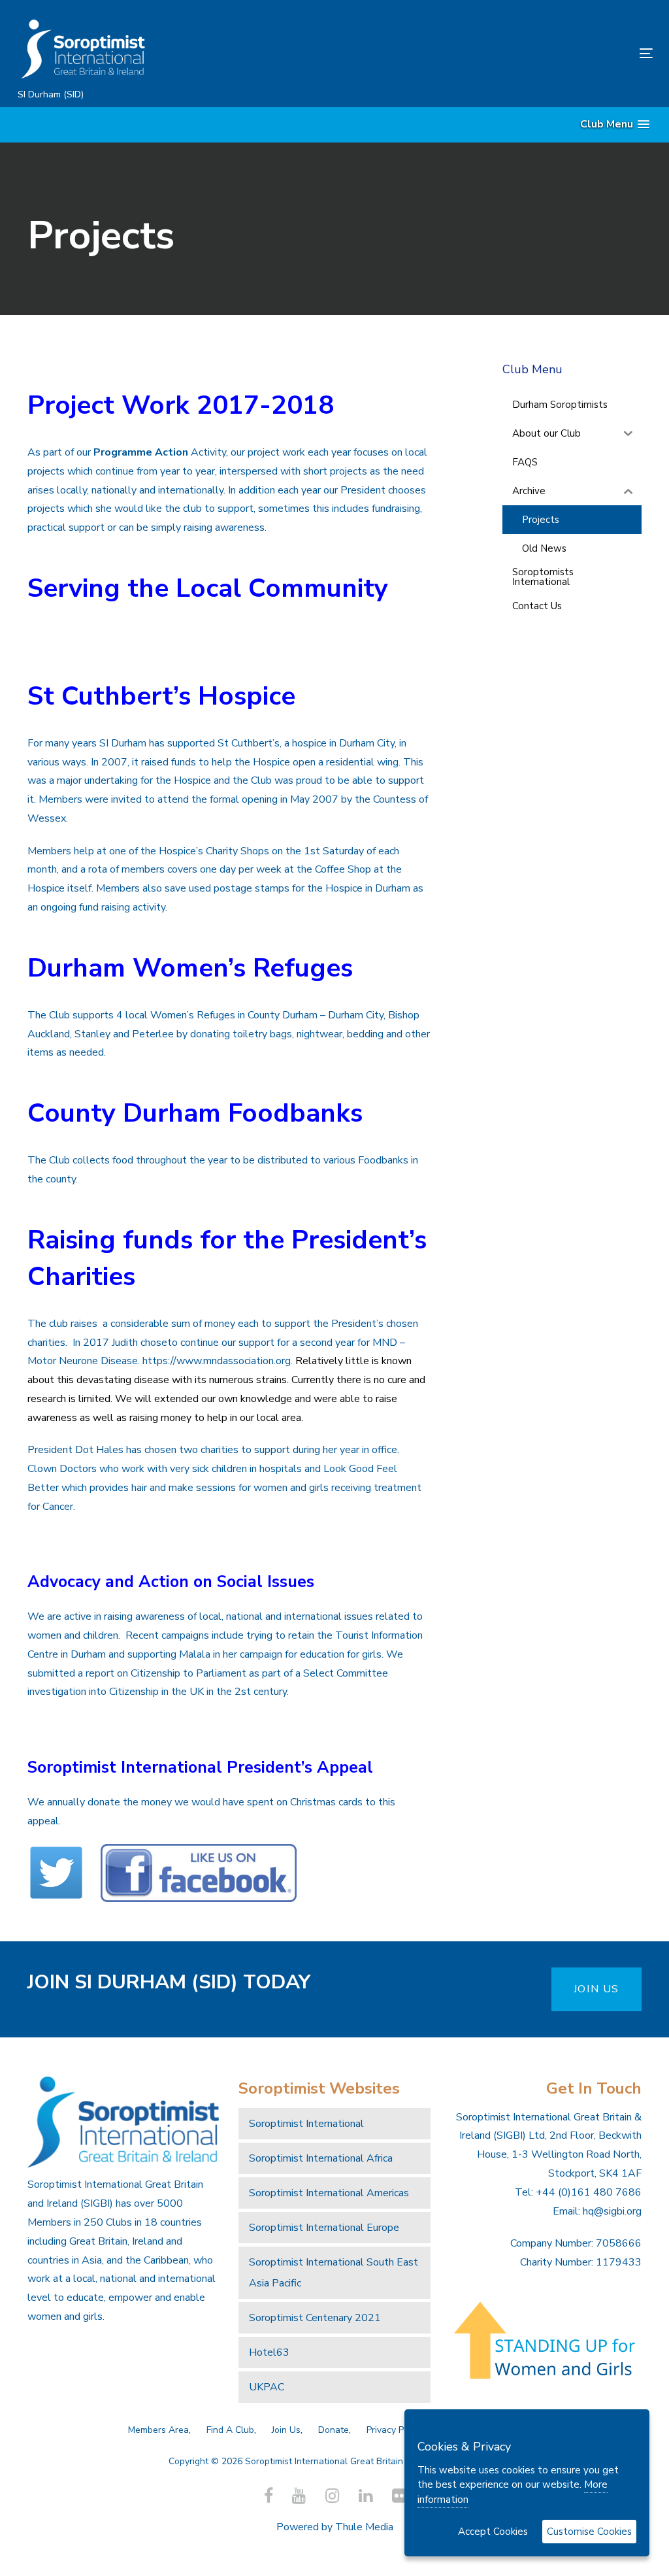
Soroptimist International (306, 2124)
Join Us (286, 2430)
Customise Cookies (589, 2532)
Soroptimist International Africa (321, 2158)
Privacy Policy (395, 2430)
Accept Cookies (493, 2532)
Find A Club (230, 2430)
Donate (334, 2430)
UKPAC (267, 2387)
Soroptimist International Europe (324, 2228)
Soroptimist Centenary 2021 (315, 2318)
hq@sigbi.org (612, 2211)
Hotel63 (269, 2352)
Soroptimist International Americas (329, 2193)
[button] (615, 125)
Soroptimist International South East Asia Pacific (334, 2273)
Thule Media (364, 2527)
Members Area (158, 2430)
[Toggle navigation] (547, 53)
